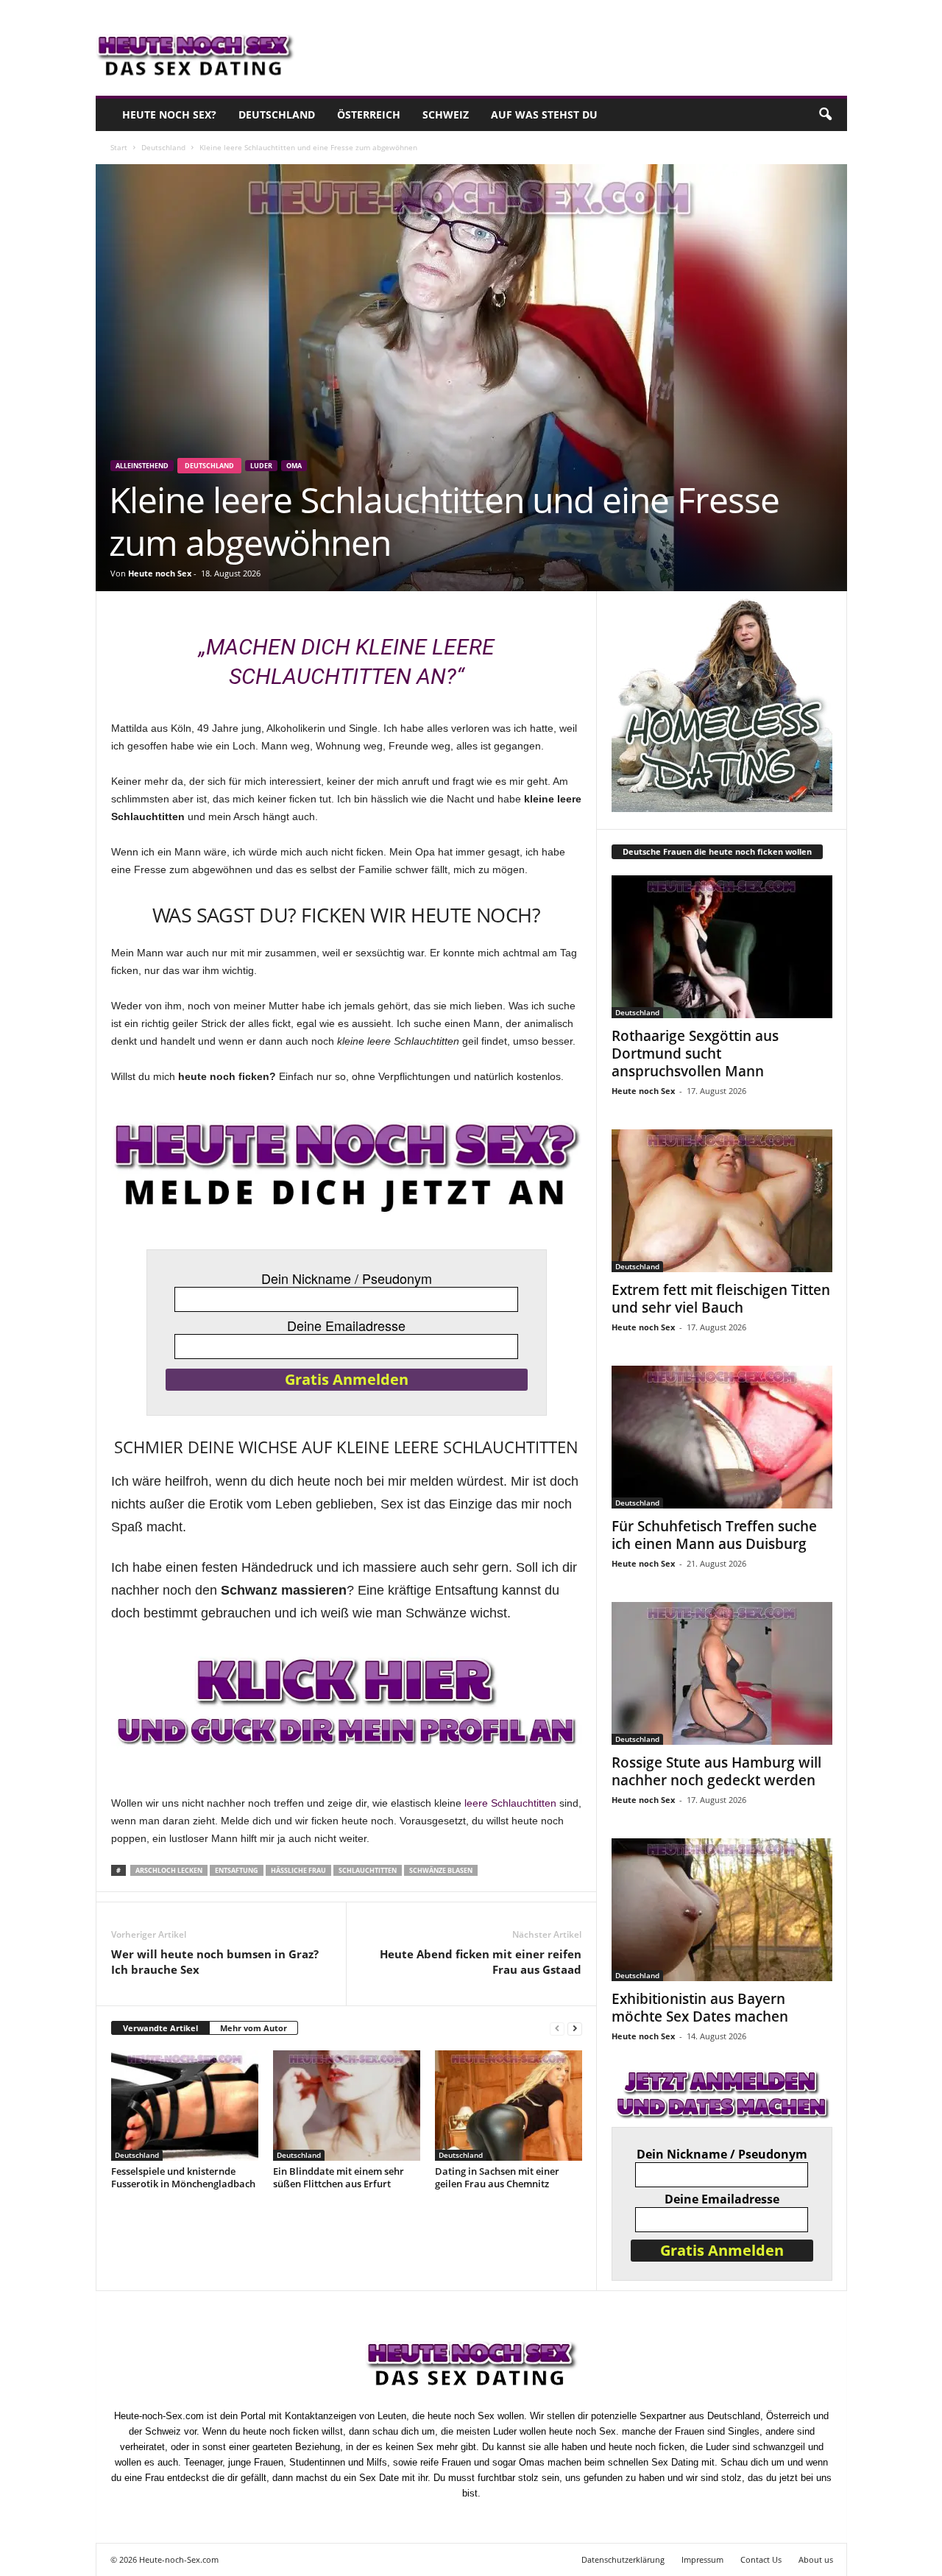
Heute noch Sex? (169, 114)
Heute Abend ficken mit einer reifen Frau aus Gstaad (481, 1962)
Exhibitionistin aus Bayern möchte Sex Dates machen (700, 2008)
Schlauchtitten (368, 1870)
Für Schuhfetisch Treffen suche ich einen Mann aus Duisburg (714, 1535)
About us (816, 2559)
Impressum (702, 2559)
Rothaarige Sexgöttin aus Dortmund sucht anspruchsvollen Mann (695, 1054)
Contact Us (761, 2559)
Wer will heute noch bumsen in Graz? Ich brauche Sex (215, 1962)
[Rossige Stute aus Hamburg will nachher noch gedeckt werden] (722, 1673)
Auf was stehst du (544, 114)
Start (119, 147)
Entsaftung (237, 1870)
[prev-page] (557, 2029)
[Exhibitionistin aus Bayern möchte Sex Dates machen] (722, 1910)
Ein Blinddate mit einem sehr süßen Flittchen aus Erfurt (339, 2177)
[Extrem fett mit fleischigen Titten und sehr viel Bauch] (722, 1201)
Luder (261, 466)
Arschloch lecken (169, 1870)
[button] (825, 115)
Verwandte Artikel (160, 2028)
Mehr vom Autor (254, 2028)
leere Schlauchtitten (510, 1803)
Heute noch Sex (160, 573)
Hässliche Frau (298, 1870)
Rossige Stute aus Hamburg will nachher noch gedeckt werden (716, 1771)
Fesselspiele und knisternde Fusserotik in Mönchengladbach (183, 2177)
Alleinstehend (142, 466)
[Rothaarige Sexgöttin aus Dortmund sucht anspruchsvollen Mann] (722, 947)
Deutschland (277, 114)
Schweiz (446, 114)
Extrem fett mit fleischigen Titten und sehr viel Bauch (721, 1299)
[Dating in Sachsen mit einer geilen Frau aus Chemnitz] (509, 2106)
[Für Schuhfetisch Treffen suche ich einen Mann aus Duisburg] (722, 1437)
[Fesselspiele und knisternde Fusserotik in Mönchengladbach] (185, 2106)
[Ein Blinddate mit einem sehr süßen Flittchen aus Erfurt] (347, 2106)
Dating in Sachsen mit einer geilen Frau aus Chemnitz (497, 2177)
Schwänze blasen (441, 1870)
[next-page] (575, 2029)
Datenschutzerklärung (623, 2559)
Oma (294, 466)
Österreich (369, 114)
